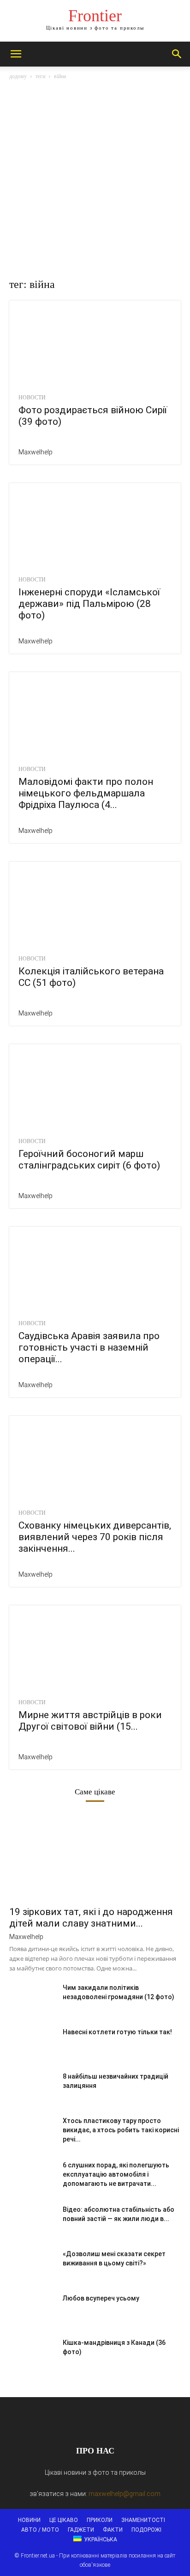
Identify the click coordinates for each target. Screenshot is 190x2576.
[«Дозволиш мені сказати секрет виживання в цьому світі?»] (32, 2265)
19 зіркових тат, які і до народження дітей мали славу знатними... (91, 1918)
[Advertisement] (95, 181)
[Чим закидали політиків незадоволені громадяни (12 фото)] (32, 1999)
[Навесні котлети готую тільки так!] (32, 2044)
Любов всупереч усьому (101, 2298)
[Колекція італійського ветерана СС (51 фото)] (95, 904)
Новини (29, 2520)
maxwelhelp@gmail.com (125, 2494)
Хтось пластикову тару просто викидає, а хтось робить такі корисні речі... (121, 2130)
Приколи (100, 2520)
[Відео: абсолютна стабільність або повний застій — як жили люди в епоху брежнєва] (32, 2221)
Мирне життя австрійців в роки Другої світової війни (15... (90, 1721)
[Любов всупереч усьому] (32, 2310)
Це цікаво (64, 2520)
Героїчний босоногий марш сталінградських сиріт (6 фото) (89, 1160)
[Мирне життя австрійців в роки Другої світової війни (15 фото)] (95, 1648)
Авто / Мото (40, 2530)
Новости (32, 398)
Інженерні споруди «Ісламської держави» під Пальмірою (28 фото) (89, 604)
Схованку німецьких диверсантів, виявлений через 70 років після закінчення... (95, 1537)
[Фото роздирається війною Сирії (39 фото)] (95, 343)
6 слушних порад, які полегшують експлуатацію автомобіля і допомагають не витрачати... (116, 2174)
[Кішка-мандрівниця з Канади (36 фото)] (32, 2354)
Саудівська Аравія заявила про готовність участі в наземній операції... (89, 1347)
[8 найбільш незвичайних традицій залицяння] (32, 2088)
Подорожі (146, 2530)
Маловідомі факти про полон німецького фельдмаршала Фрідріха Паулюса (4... (86, 793)
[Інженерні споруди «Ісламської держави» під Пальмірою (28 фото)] (95, 526)
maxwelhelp (36, 452)
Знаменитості (143, 2520)
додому (18, 76)
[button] (16, 54)
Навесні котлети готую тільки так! (117, 2032)
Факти (113, 2530)
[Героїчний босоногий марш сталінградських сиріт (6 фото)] (95, 1087)
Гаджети (81, 2530)
